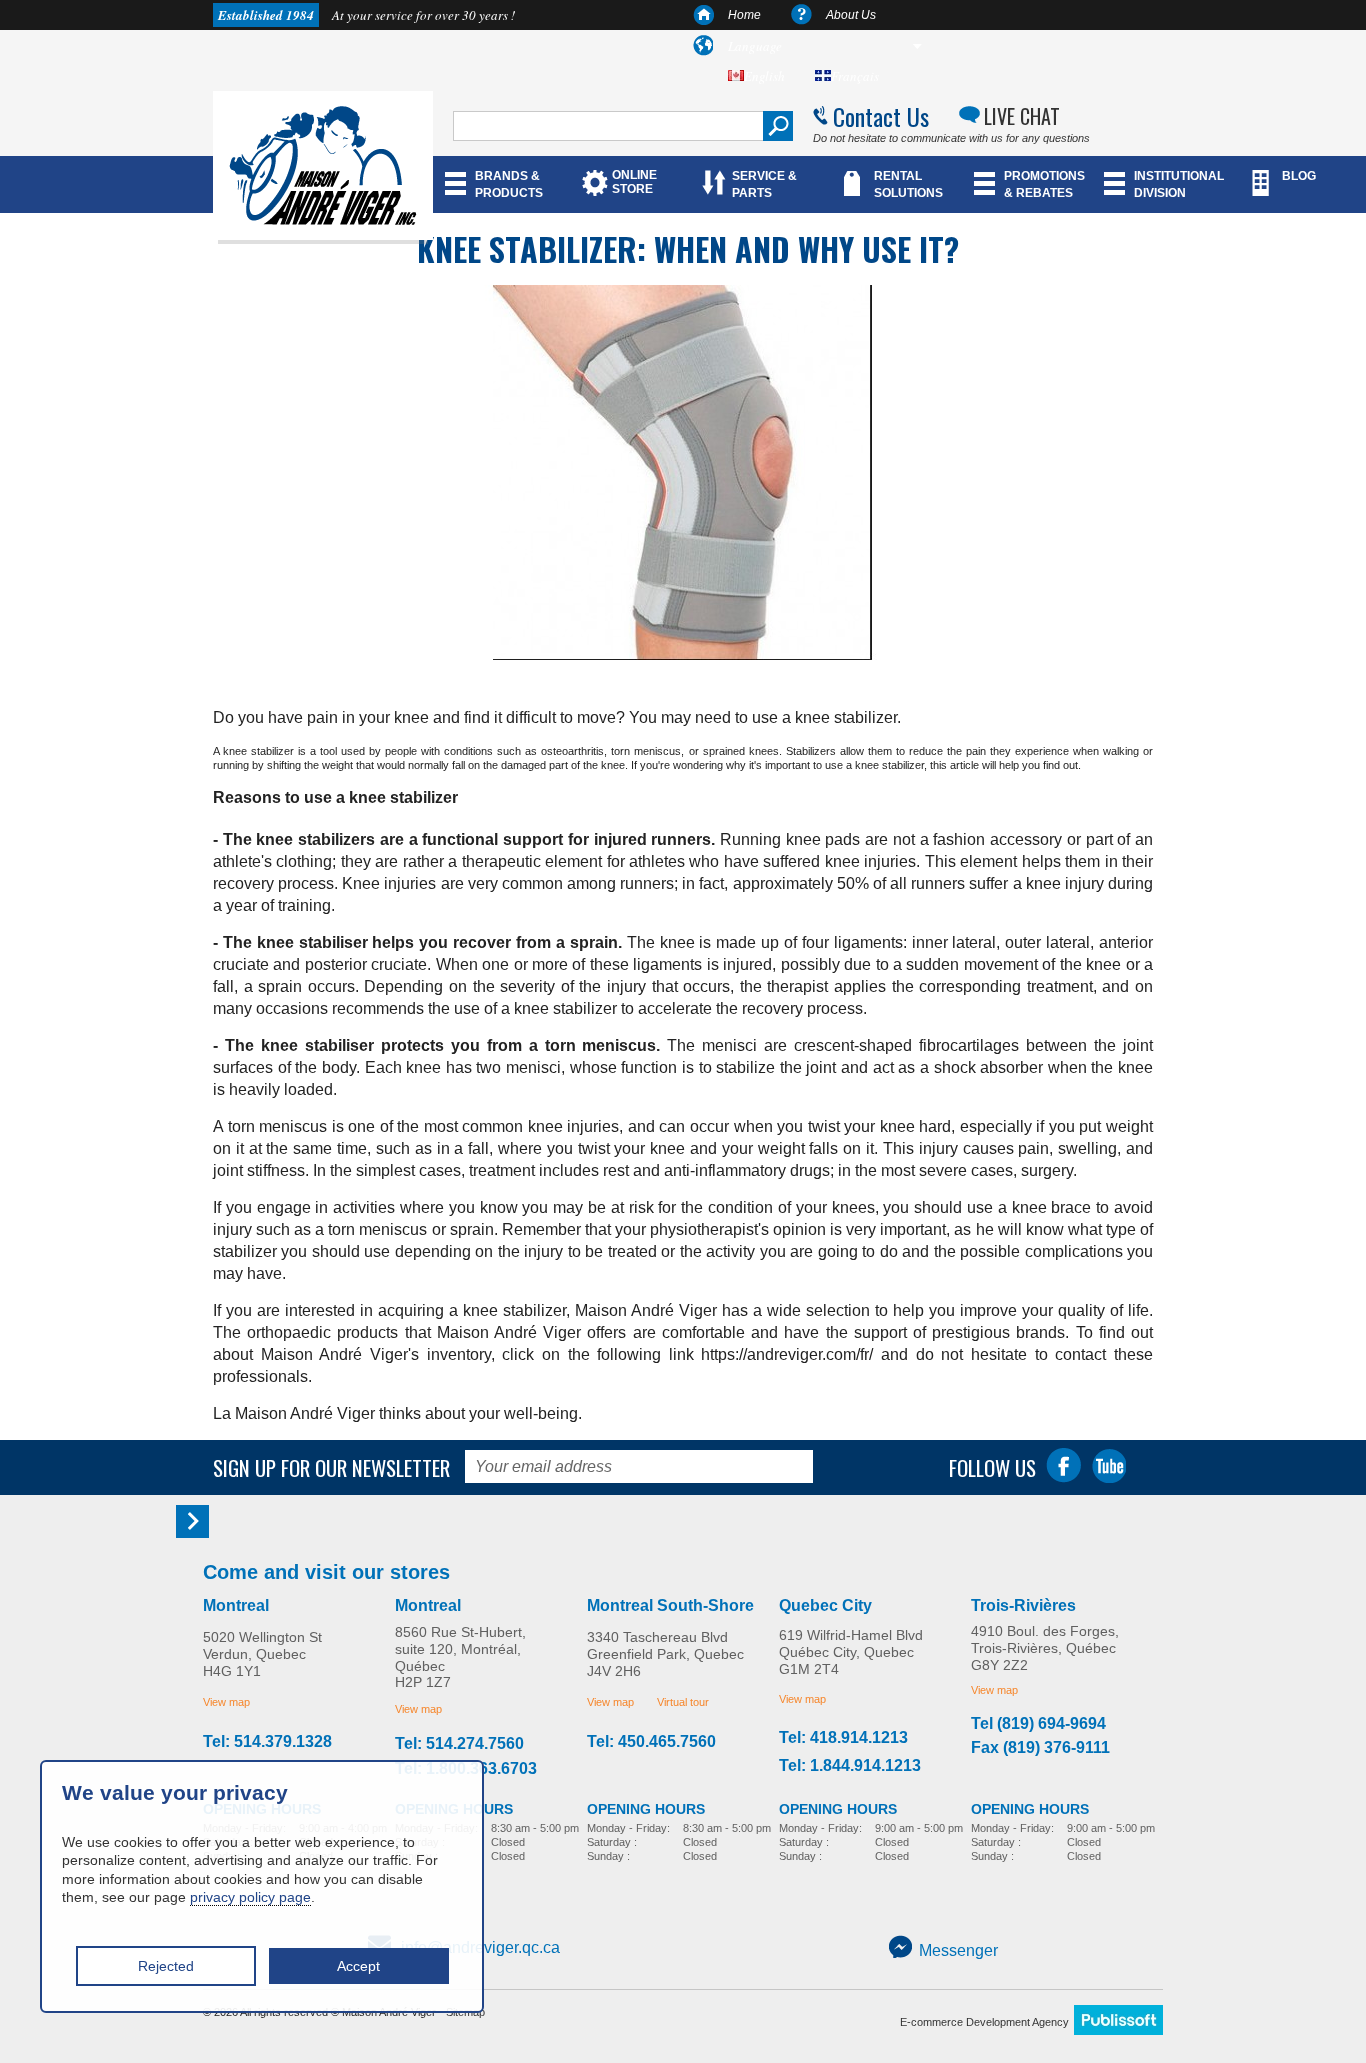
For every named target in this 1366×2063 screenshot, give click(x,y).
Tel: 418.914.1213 (843, 1738)
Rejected (166, 1966)
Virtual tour (683, 1702)
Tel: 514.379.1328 (267, 1742)
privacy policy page (250, 1897)
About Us (851, 15)
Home (744, 15)
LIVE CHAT (1022, 116)
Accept (358, 1966)
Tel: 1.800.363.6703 (466, 1769)
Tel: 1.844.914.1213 (850, 1766)
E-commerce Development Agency (984, 2022)
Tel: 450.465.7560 (651, 1742)
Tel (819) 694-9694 (1038, 1724)
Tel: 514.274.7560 (459, 1744)
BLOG (1299, 176)
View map (226, 1702)
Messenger (958, 1950)
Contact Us (881, 116)
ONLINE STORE (634, 182)
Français (855, 76)
